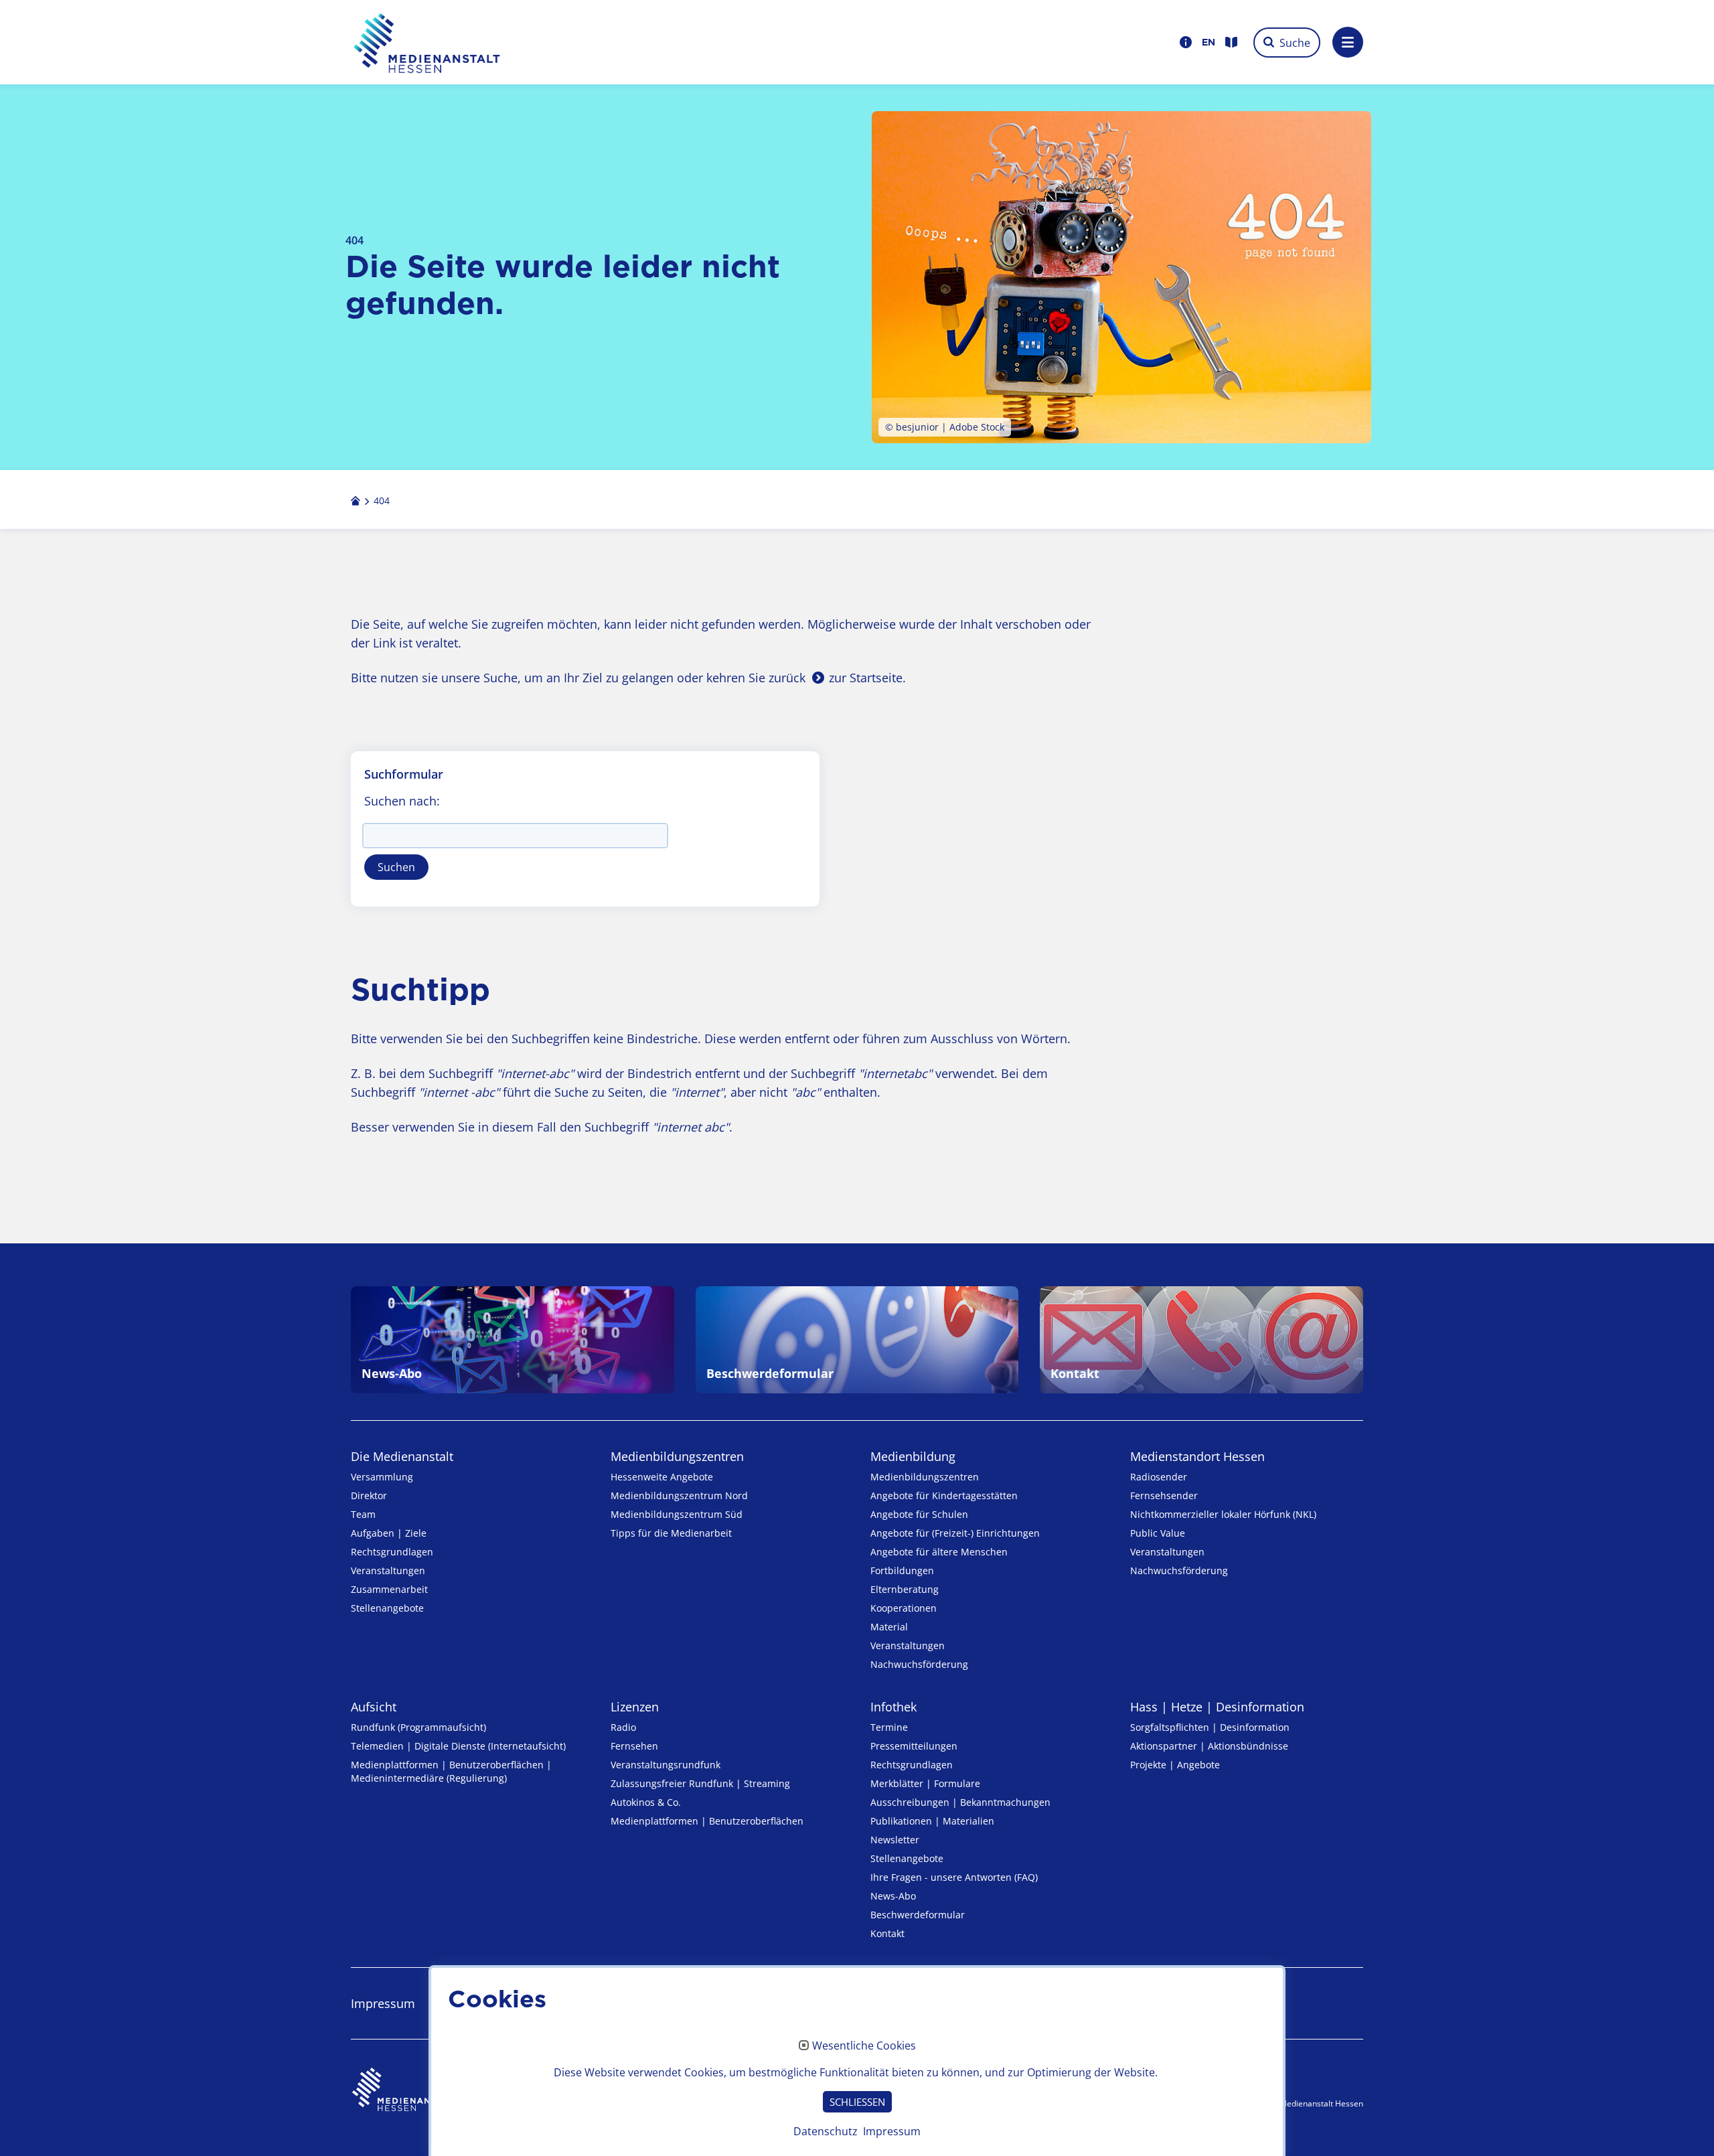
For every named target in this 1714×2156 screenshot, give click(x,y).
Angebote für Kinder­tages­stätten (944, 1495)
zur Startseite (866, 678)
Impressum (892, 2131)
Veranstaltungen (388, 1570)
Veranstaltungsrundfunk (666, 1765)
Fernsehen (634, 1746)
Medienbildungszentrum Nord (679, 1495)
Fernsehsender (1164, 1495)
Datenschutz (826, 2131)
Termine (889, 1727)
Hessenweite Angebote (662, 1477)
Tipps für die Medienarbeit (671, 1533)
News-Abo (893, 1896)
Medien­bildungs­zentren (677, 1456)
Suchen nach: (402, 801)
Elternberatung (905, 1589)
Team (363, 1514)
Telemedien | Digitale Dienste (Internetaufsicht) (458, 1746)
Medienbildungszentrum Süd (677, 1514)
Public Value (1158, 1533)
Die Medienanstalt (402, 1456)
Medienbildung (913, 1456)
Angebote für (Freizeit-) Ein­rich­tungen (955, 1533)
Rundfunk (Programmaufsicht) (418, 1727)
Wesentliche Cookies (864, 2046)
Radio (623, 1727)
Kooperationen (904, 1608)
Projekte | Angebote (1175, 1765)
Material (889, 1627)
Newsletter (895, 1840)
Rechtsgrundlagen (392, 1552)
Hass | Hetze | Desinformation (1217, 1707)
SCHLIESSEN (857, 2102)
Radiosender (1159, 1477)
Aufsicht (374, 1707)
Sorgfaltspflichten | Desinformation (1210, 1727)
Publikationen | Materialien (932, 1821)
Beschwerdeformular (918, 1915)
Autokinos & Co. (646, 1802)
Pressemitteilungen (914, 1746)
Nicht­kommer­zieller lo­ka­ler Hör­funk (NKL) (1223, 1514)
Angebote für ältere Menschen (939, 1552)
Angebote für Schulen (919, 1514)
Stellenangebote (387, 1608)
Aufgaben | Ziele (389, 1533)
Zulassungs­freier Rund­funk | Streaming (700, 1783)
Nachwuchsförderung (919, 1664)
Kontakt (887, 1933)
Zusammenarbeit (389, 1589)
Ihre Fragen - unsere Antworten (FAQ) (954, 1877)
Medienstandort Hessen (1197, 1456)
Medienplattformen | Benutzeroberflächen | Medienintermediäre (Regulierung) (451, 1771)
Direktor (369, 1495)
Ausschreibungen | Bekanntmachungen (960, 1802)
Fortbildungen (902, 1570)
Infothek (893, 1707)
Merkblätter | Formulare (925, 1783)
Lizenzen (635, 1707)
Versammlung (382, 1477)
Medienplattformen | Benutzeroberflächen (707, 1821)
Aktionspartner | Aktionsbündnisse (1209, 1746)
